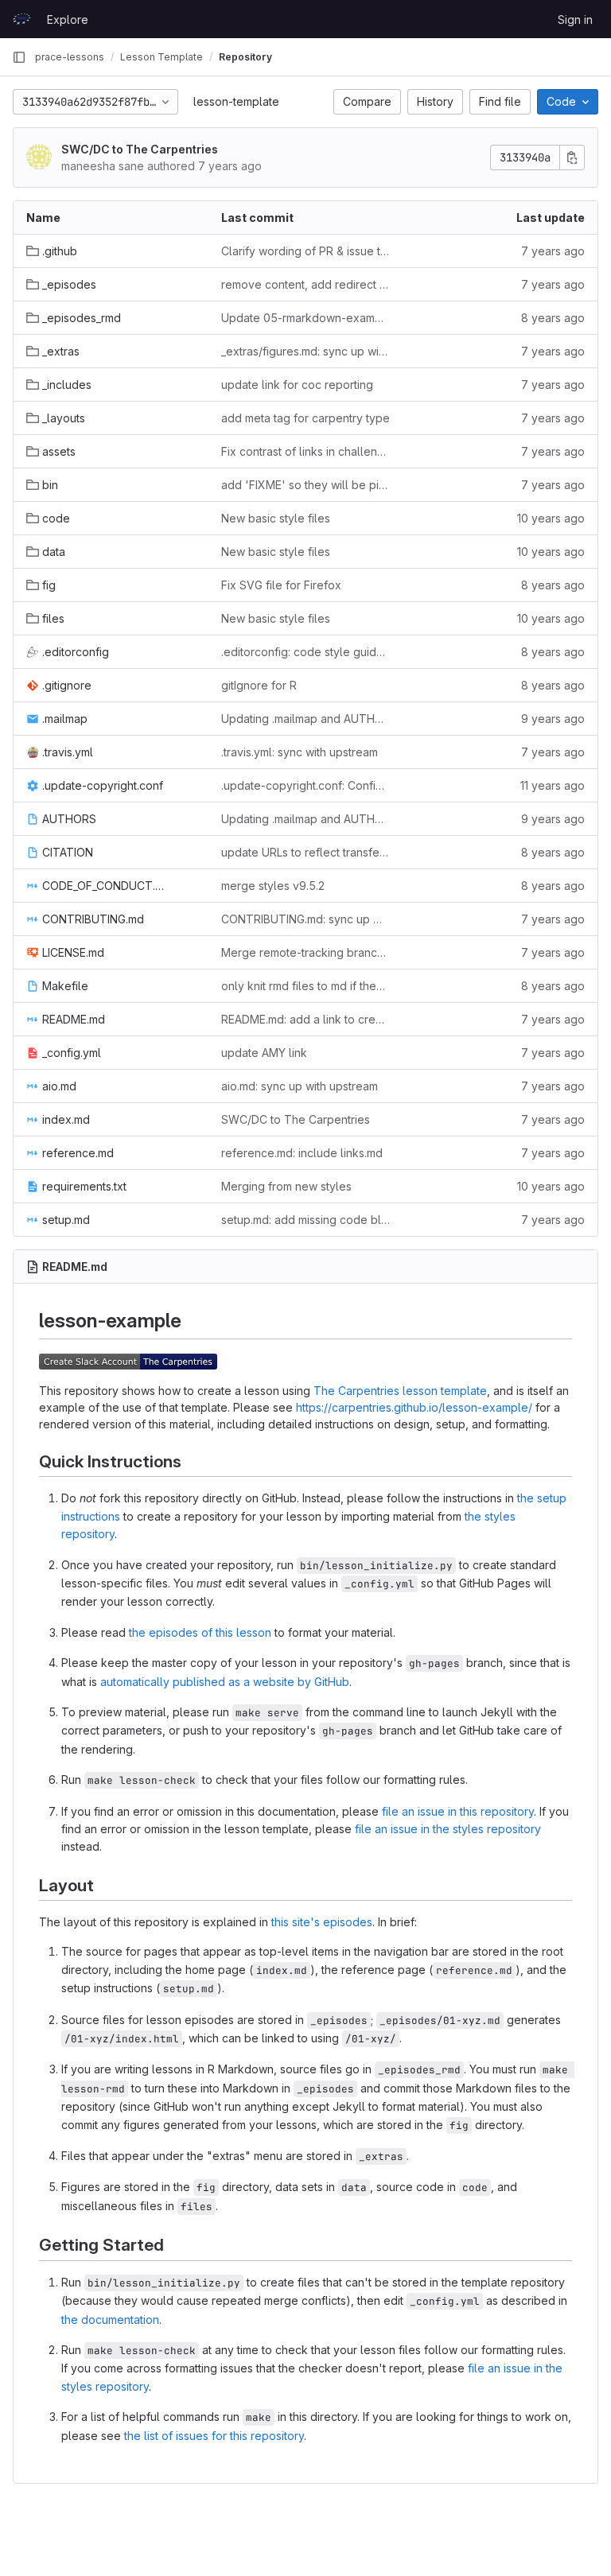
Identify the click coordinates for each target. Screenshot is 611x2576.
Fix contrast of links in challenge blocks (306, 451)
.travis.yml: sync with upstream (300, 752)
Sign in (575, 19)
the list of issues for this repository (214, 2436)
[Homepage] (21, 19)
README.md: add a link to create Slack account (306, 1019)
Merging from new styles (286, 1186)
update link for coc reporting (297, 385)
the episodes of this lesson (200, 1632)
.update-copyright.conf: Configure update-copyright (306, 785)
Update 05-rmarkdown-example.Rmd (306, 318)
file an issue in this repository (458, 1811)
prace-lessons (70, 57)
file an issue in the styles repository (448, 1829)
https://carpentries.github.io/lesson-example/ (414, 1407)
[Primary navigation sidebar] (19, 57)
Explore (68, 19)
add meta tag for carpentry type (305, 418)
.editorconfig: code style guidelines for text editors (306, 652)
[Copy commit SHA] (572, 157)
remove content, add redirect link (306, 284)
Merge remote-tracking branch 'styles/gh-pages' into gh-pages (306, 952)
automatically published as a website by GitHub (225, 1682)
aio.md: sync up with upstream (300, 1086)
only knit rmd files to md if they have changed (306, 986)
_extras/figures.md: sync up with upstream (306, 351)
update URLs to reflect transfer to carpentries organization (306, 852)
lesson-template (236, 101)
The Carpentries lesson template (400, 1391)
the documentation (110, 2320)
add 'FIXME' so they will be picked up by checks (306, 485)
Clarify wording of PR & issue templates (306, 251)
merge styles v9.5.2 (273, 886)
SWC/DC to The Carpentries (140, 149)
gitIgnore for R (259, 685)
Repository (245, 57)
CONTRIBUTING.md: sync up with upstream (306, 919)
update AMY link (264, 1053)
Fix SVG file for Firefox (281, 585)
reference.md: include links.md (302, 1153)
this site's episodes (322, 1922)
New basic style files (276, 518)
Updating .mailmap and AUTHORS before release (306, 719)
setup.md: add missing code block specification (306, 1220)
